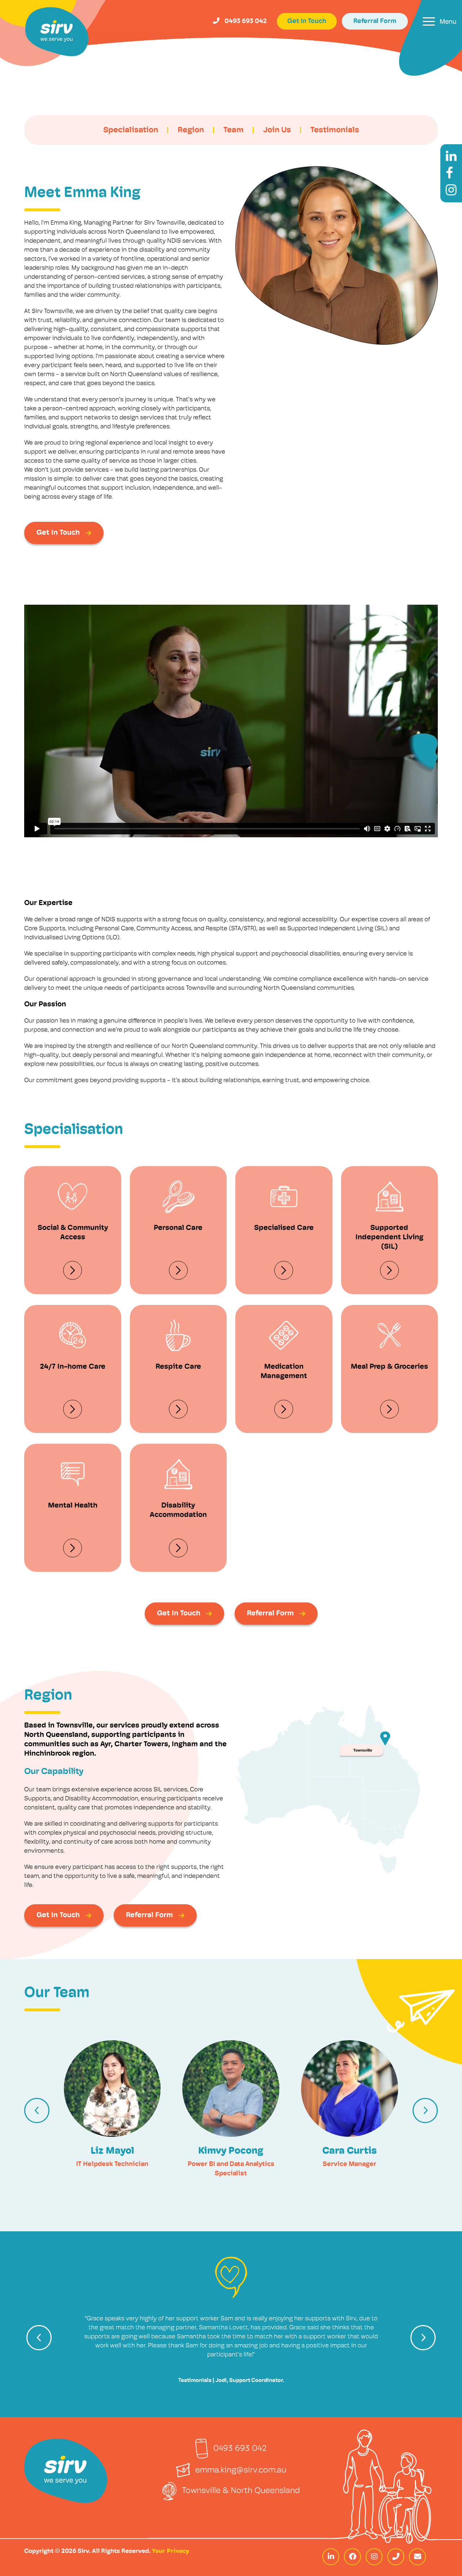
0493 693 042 (240, 2449)
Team (234, 130)
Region (191, 130)
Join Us (277, 130)
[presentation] (37, 2110)
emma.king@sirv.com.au (241, 2471)
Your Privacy (171, 2551)
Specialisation (131, 130)
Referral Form (375, 22)
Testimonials (335, 130)
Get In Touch (307, 22)
